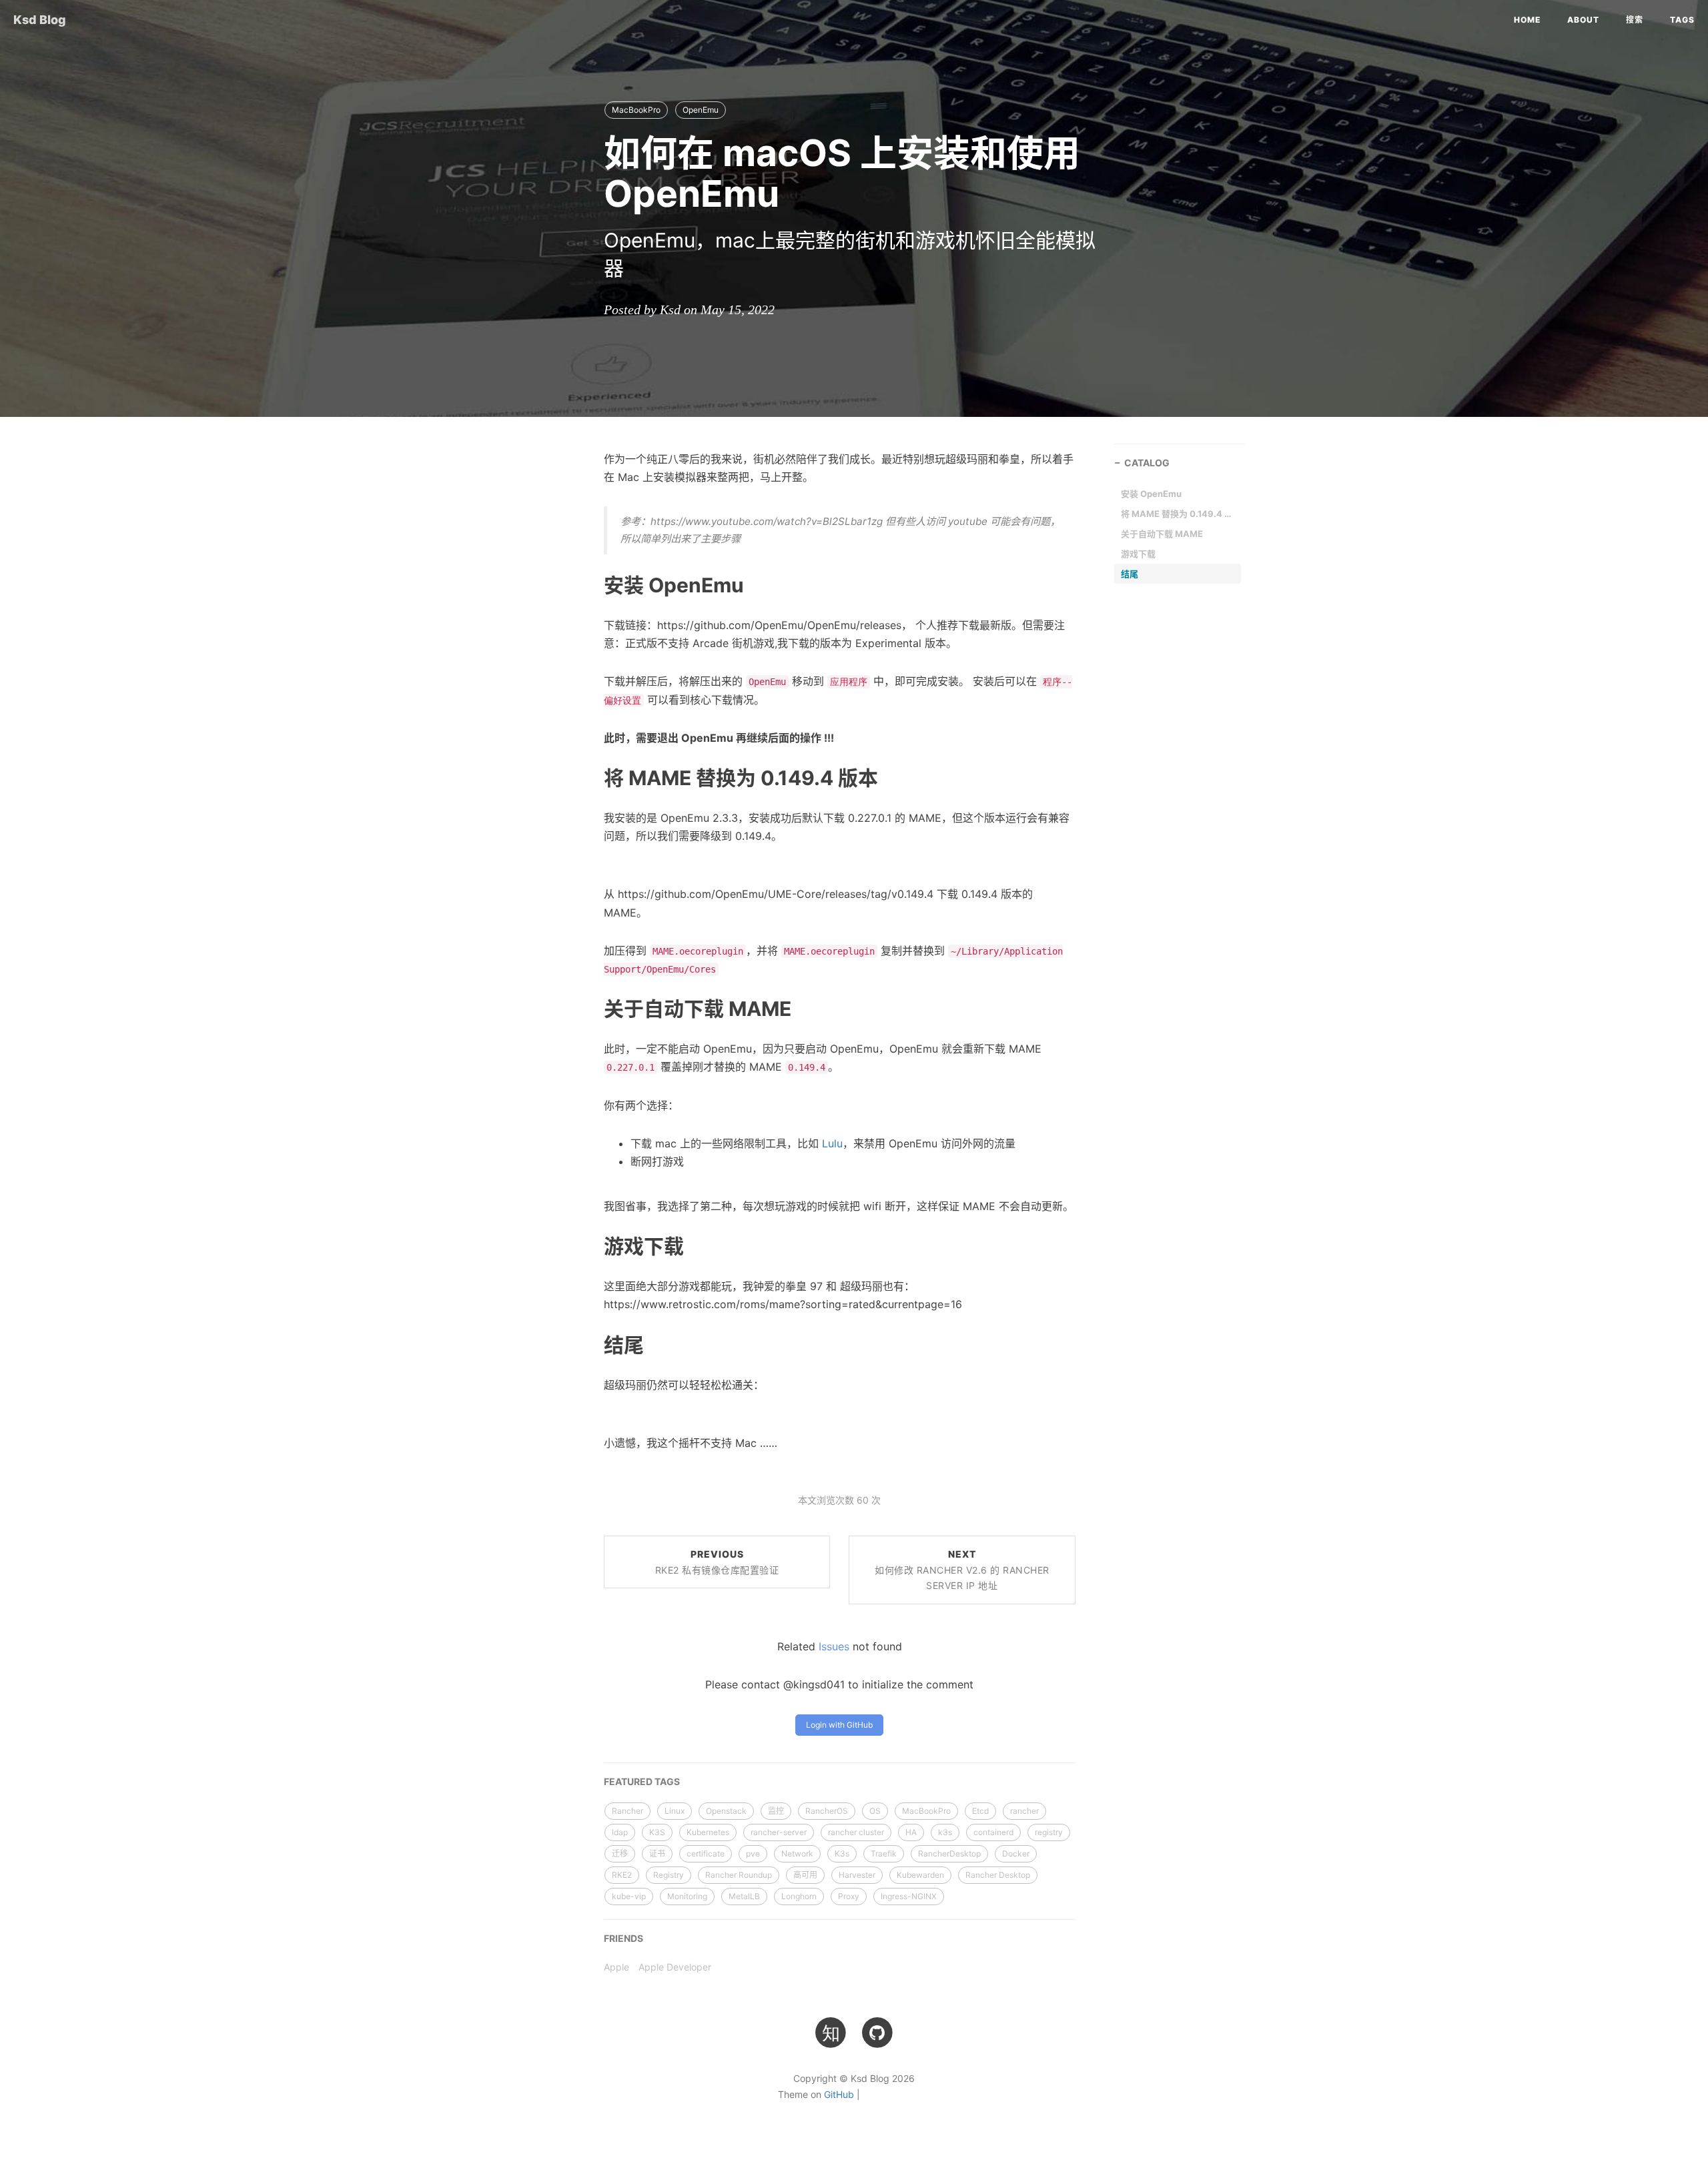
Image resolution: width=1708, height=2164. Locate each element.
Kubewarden (920, 1875)
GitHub (839, 2094)
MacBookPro (636, 110)
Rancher (627, 1811)
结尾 (1130, 574)
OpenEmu (701, 110)
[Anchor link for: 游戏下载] (588, 1245)
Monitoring (687, 1896)
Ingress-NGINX (909, 1896)
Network (797, 1853)
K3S (657, 1832)
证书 (657, 1853)
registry (1049, 1832)
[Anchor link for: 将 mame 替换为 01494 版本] (588, 777)
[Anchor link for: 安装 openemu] (588, 584)
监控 (776, 1811)
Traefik (884, 1853)
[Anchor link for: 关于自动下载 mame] (588, 1008)
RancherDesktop (949, 1853)
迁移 (620, 1853)
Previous (717, 1562)
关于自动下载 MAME (1162, 534)
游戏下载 (1138, 554)
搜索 (1635, 20)
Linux (675, 1811)
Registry (669, 1875)
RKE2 (622, 1875)
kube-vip (629, 1896)
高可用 (805, 1875)
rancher (1024, 1811)
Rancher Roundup (739, 1875)
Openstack (726, 1811)
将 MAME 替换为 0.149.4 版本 (1178, 514)
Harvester (857, 1875)
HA (911, 1832)
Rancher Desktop (998, 1875)
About (1583, 20)
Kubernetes (708, 1832)
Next (962, 1570)
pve (753, 1853)
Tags (1682, 20)
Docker (1016, 1853)
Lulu (832, 1143)
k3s (945, 1832)
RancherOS (827, 1811)
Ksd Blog (40, 20)
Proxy (849, 1896)
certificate (706, 1853)
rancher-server (779, 1832)
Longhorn (799, 1896)
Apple (616, 1967)
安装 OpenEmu (1151, 494)
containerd (993, 1832)
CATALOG (1147, 463)
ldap (620, 1832)
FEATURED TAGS (642, 1781)
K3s (842, 1853)
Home (1527, 20)
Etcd (980, 1811)
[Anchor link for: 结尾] (588, 1343)
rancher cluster (856, 1832)
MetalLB (744, 1896)
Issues (834, 1646)
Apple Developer (675, 1967)
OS (875, 1811)
